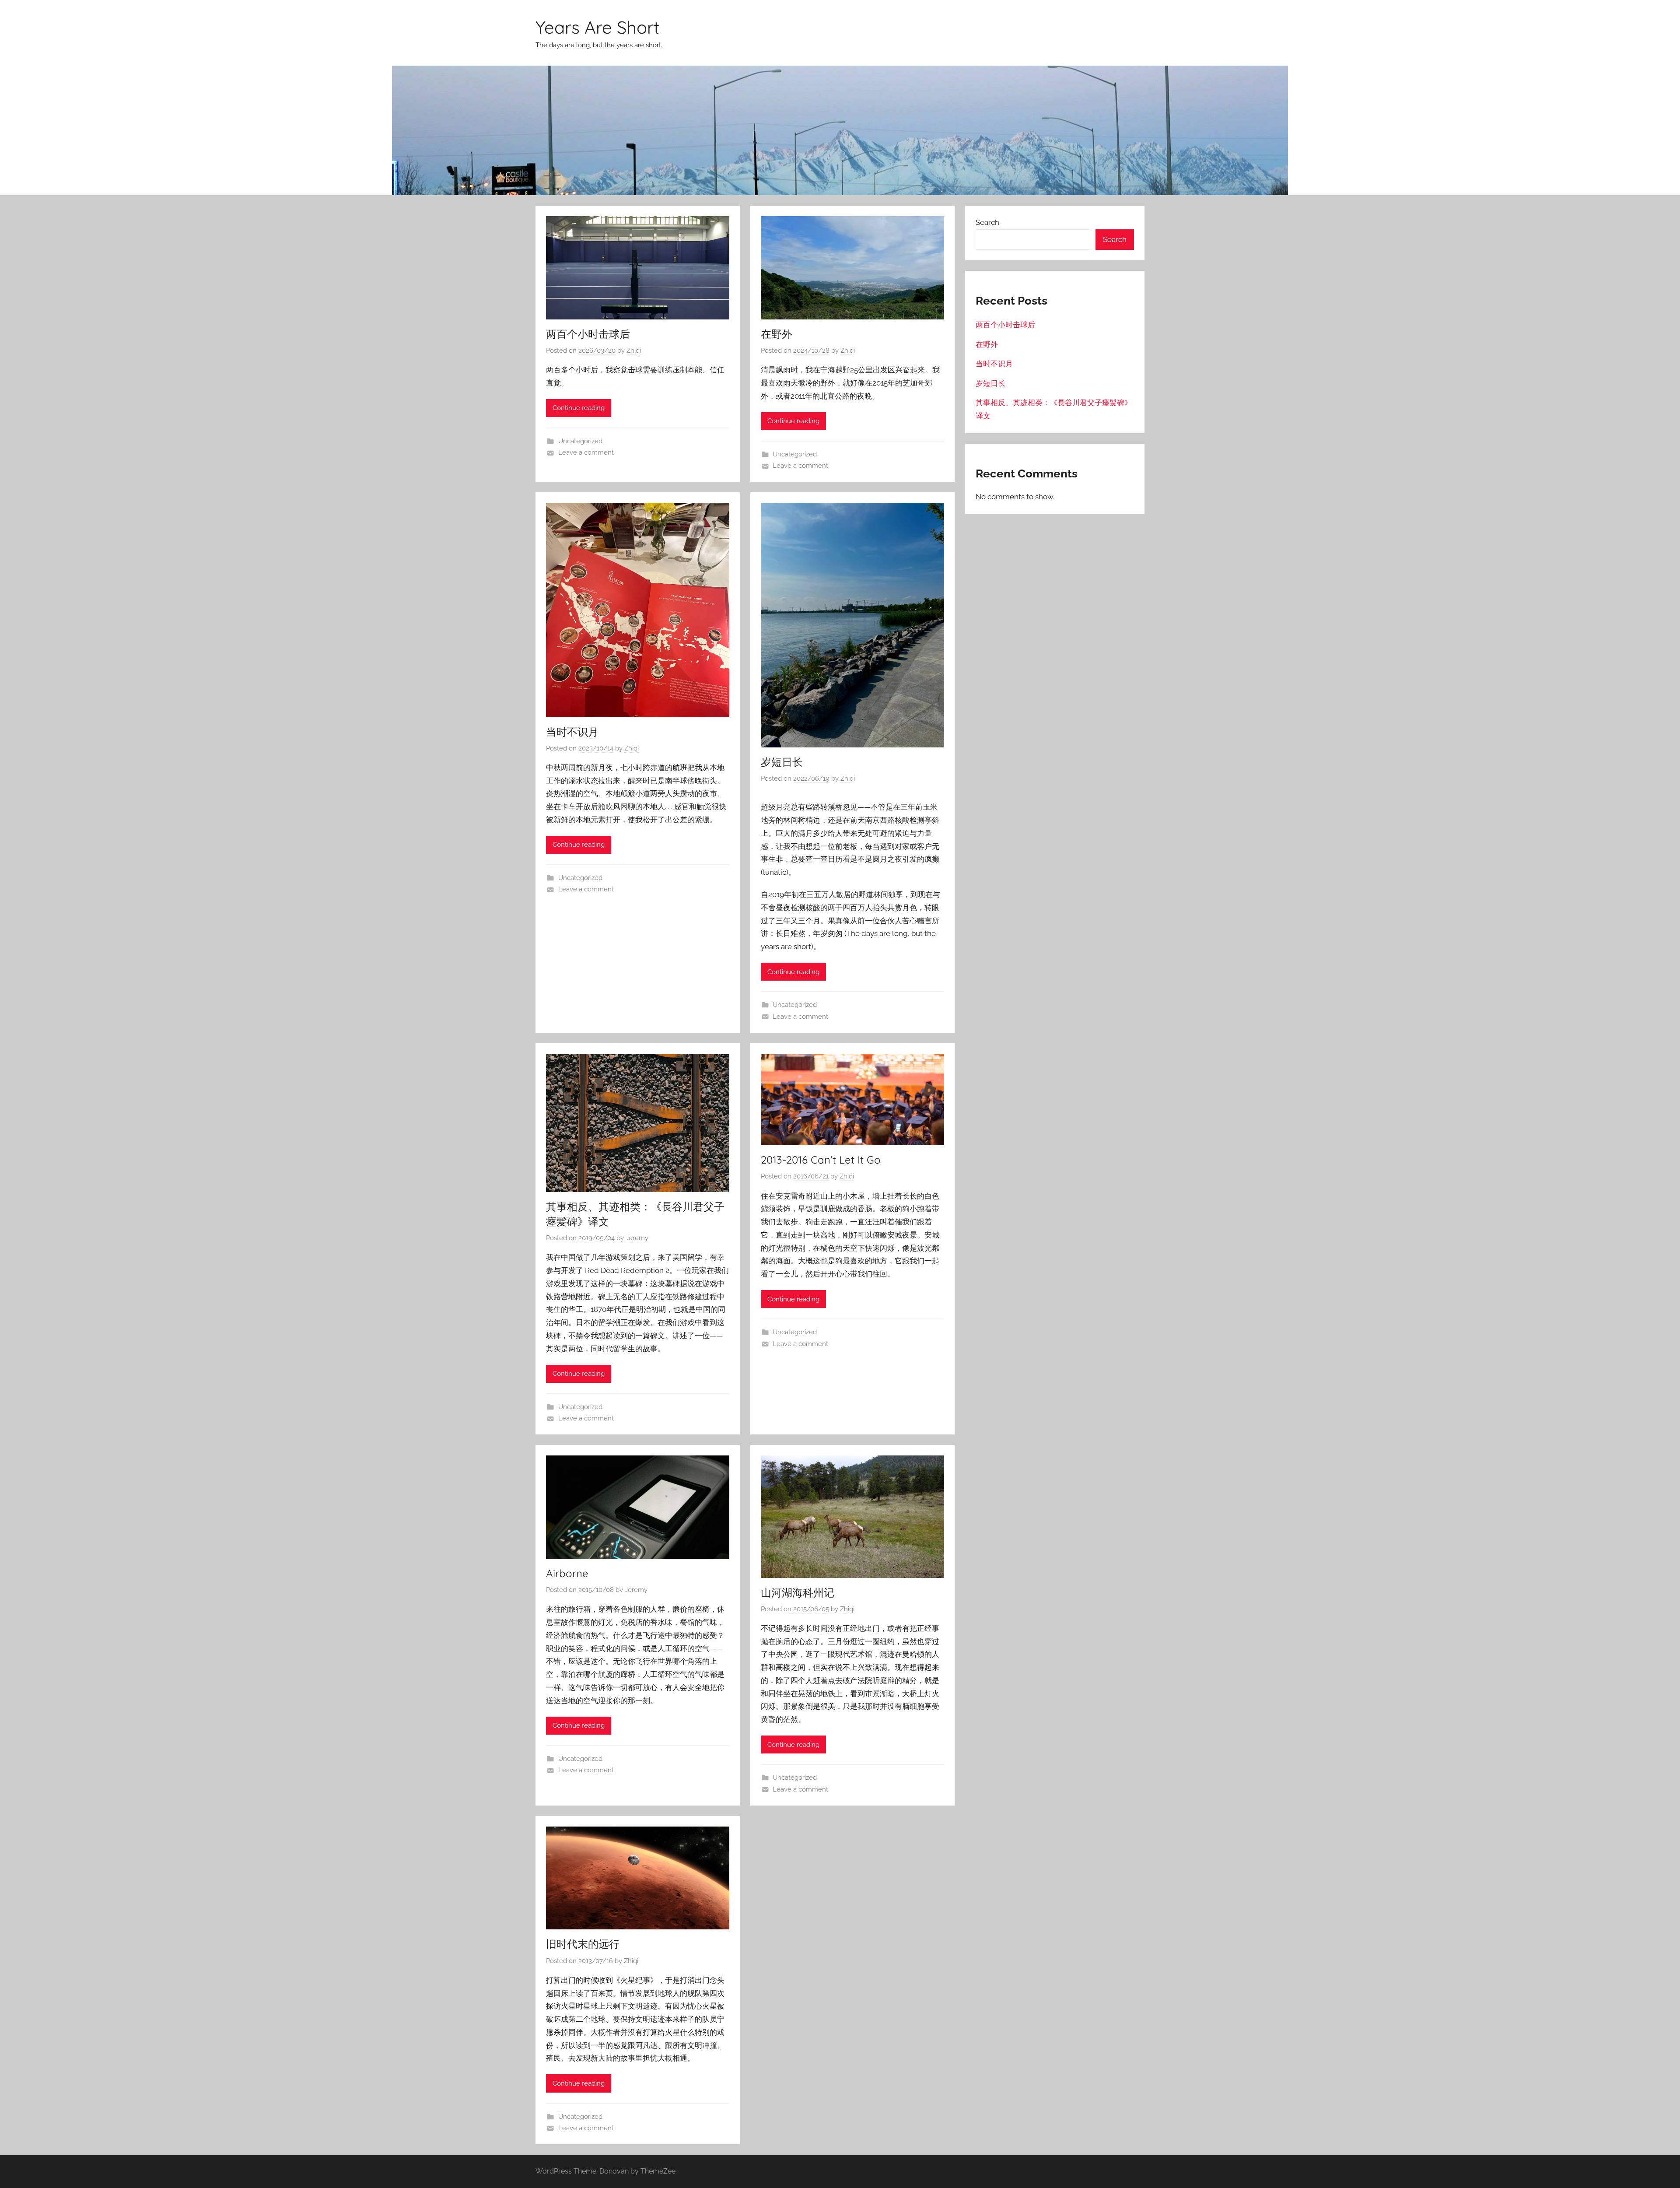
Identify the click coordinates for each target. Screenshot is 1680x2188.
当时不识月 (572, 732)
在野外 (777, 334)
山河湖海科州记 (798, 1592)
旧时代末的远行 (583, 1944)
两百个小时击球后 (588, 334)
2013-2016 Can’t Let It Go (821, 1160)
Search (987, 222)
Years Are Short (598, 27)
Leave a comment (586, 452)
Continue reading (579, 408)
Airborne (567, 1573)
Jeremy (637, 1238)
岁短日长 (782, 762)
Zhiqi (634, 351)
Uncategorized (580, 441)
